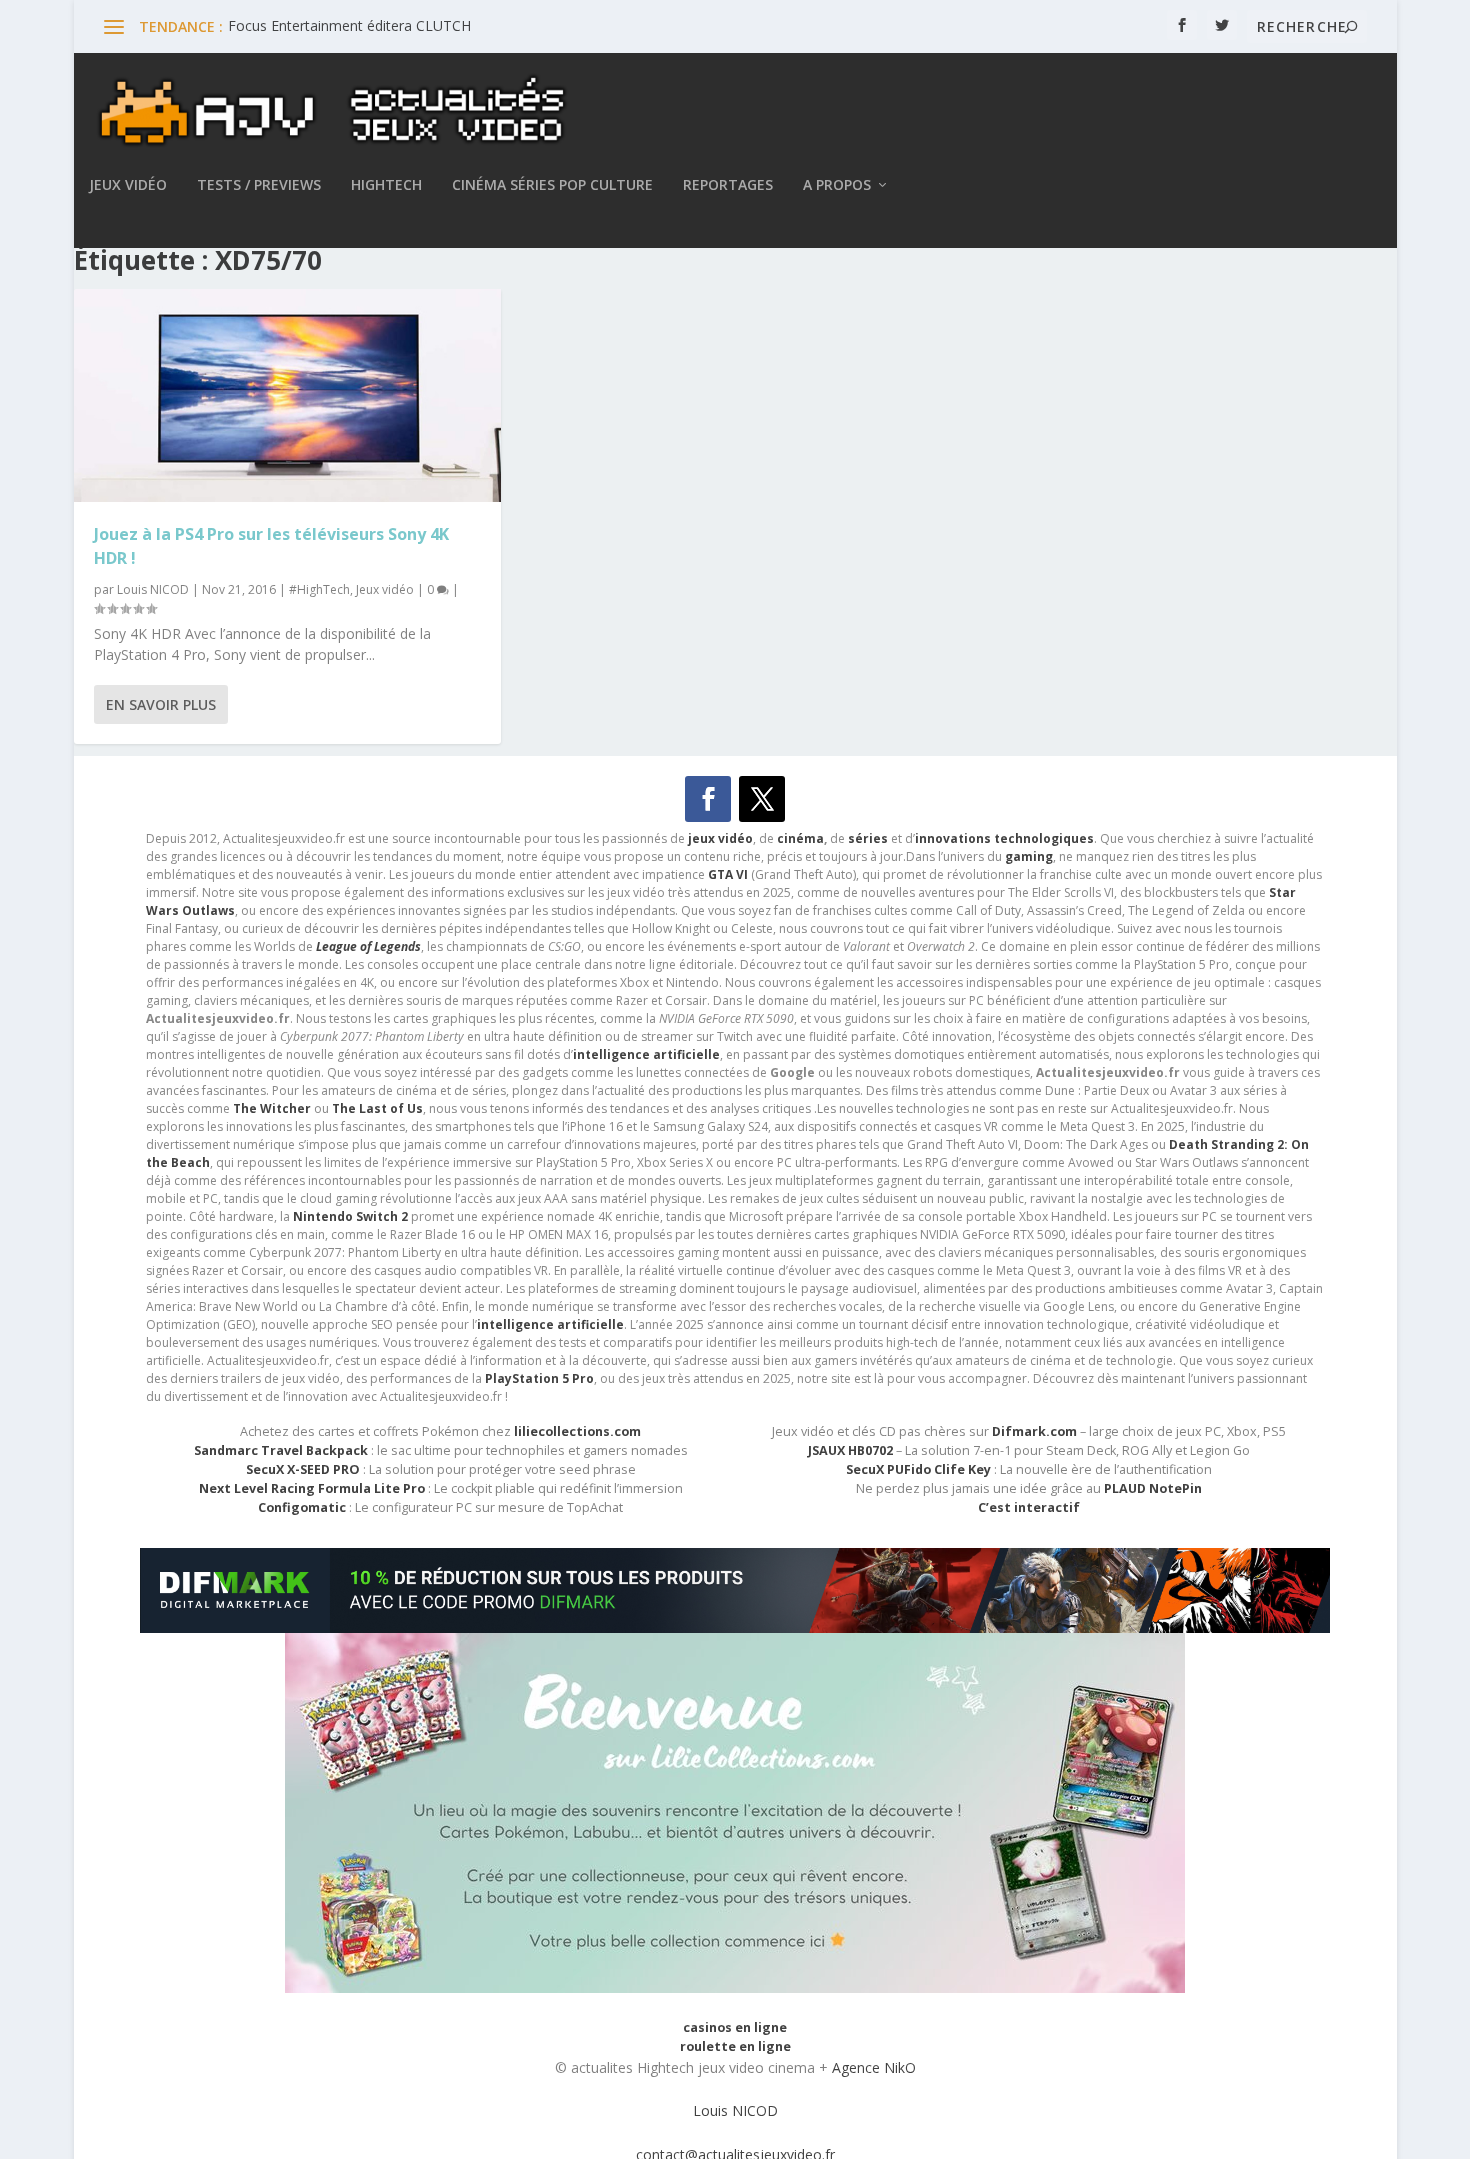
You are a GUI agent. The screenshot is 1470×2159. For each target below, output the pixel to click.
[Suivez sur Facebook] (708, 799)
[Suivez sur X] (762, 799)
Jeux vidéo (128, 185)
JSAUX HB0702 (850, 1450)
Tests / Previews (259, 185)
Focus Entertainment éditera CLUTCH (349, 25)
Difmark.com (1034, 1431)
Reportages (728, 185)
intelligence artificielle (550, 1324)
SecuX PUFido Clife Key (918, 1469)
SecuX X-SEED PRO (303, 1469)
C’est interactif (1029, 1507)
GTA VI (728, 874)
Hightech (386, 185)
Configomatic (302, 1507)
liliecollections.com (577, 1431)
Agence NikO (874, 2067)
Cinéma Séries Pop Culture (552, 185)
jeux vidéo (720, 838)
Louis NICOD (153, 589)
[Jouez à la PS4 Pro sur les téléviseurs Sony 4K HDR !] (287, 396)
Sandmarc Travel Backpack (281, 1450)
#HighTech (319, 589)
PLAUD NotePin (1153, 1488)
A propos (837, 185)
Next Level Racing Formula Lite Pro (312, 1488)
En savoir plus (161, 704)
